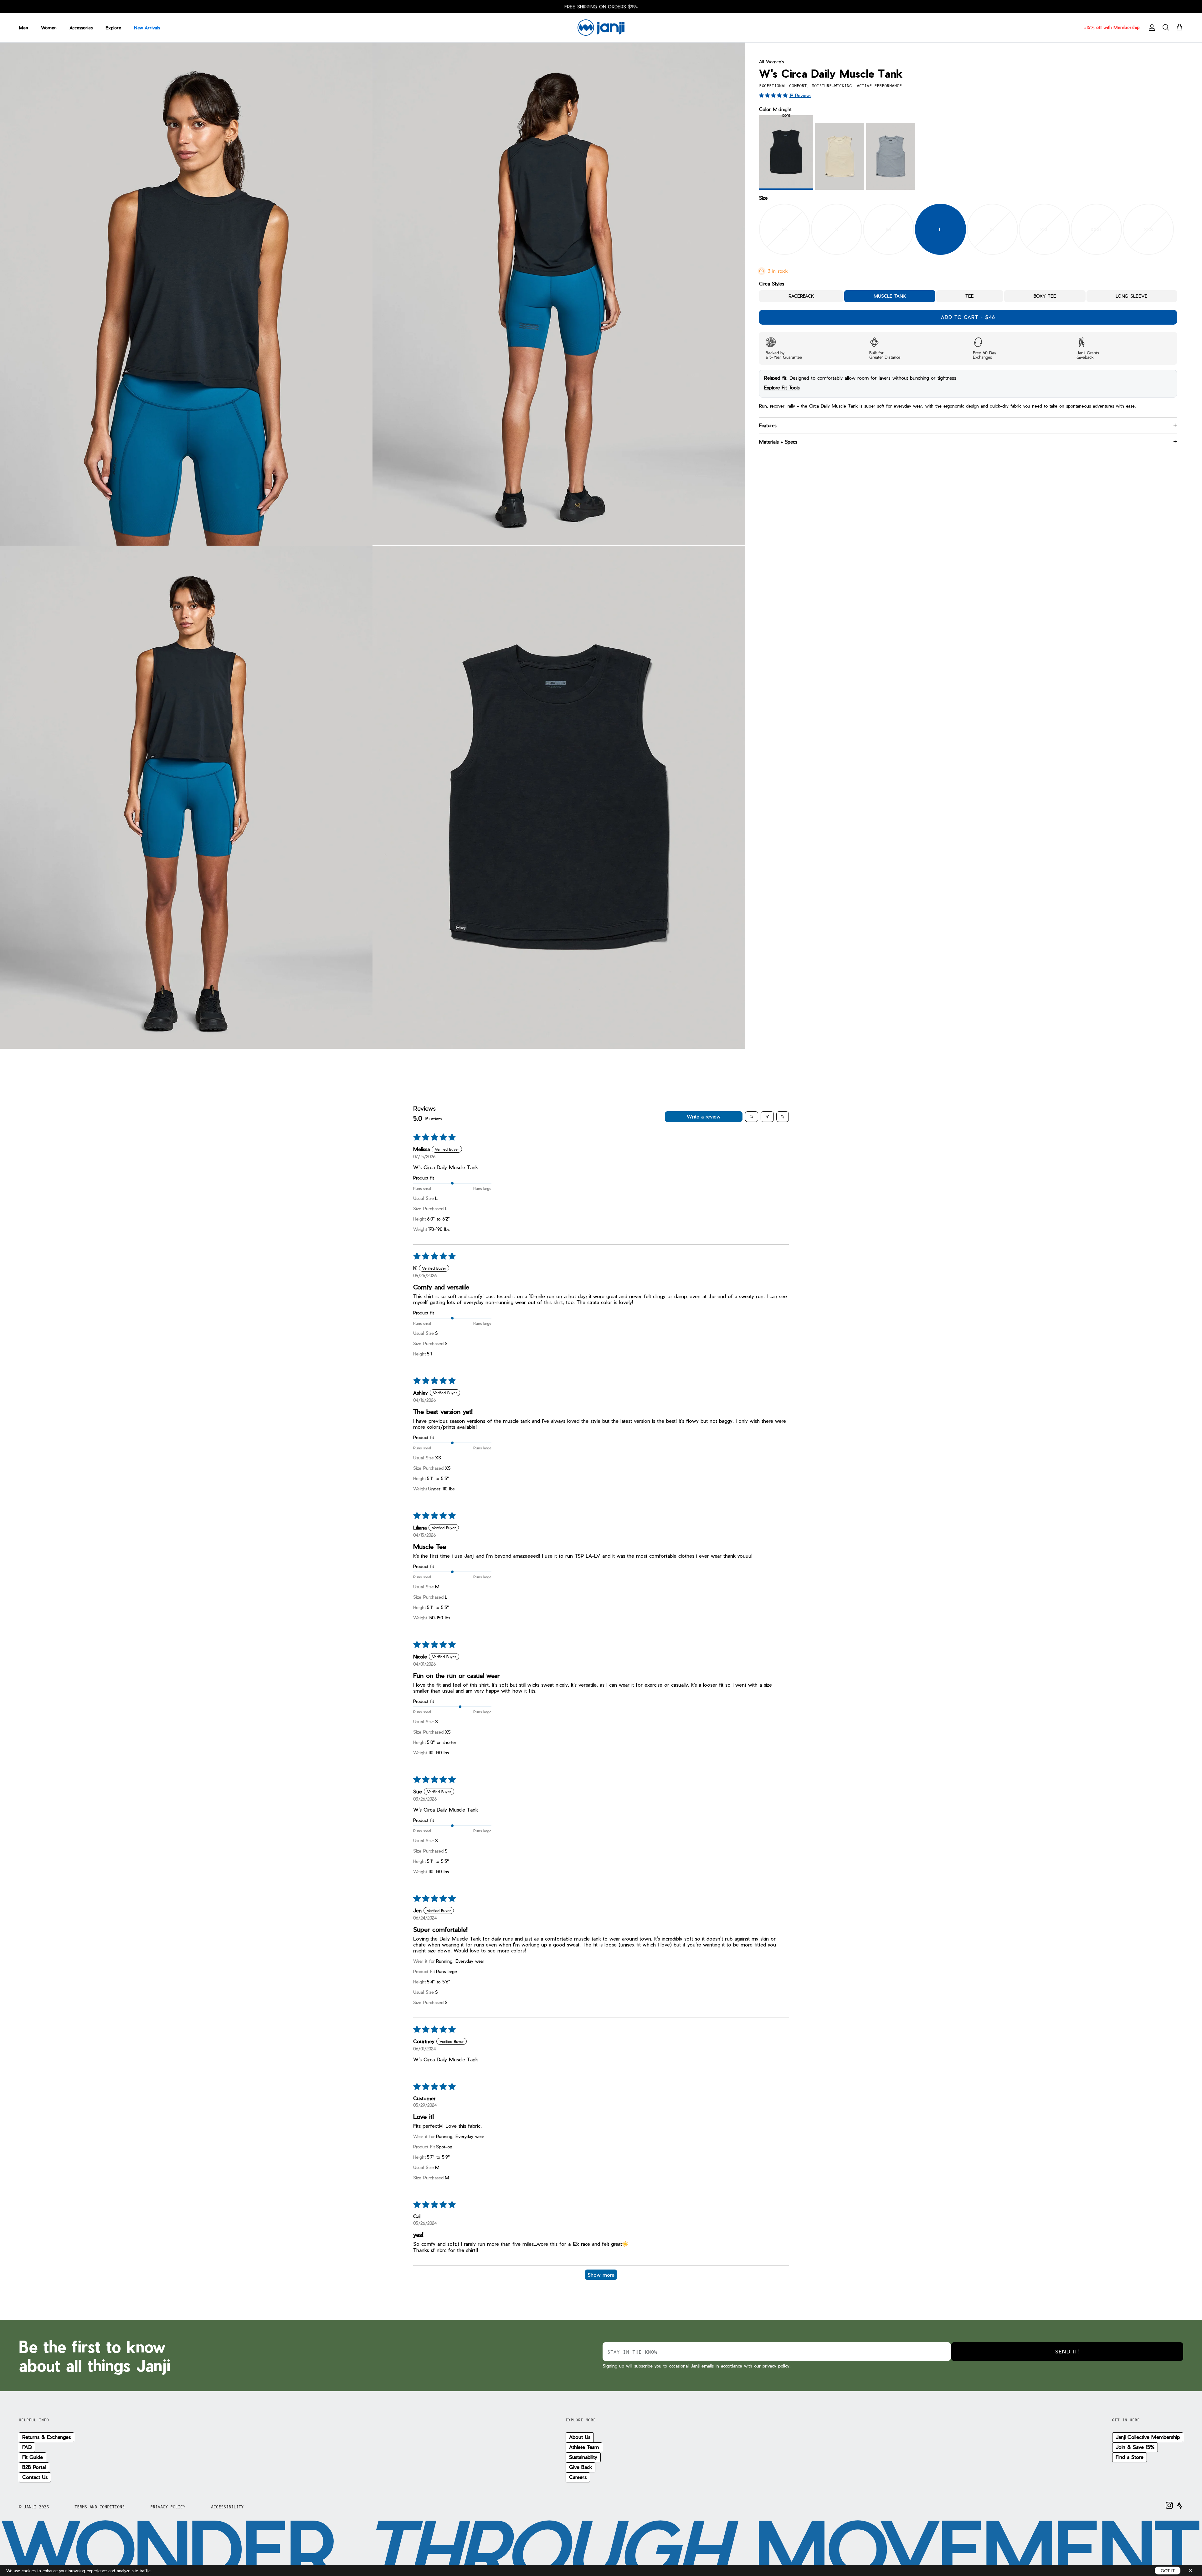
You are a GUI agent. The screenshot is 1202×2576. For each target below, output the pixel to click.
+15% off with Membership (1112, 27)
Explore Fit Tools (782, 388)
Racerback (801, 296)
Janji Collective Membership (1148, 2437)
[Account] (1151, 28)
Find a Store (1130, 2457)
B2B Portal (34, 2467)
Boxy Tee (1045, 296)
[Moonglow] (840, 157)
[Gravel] (891, 157)
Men (23, 28)
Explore (113, 28)
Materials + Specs (778, 442)
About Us (580, 2437)
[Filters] (767, 1117)
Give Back (580, 2467)
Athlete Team (584, 2447)
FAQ (27, 2447)
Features (768, 425)
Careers (578, 2477)
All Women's (771, 62)
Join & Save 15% (1135, 2447)
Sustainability (583, 2457)
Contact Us (35, 2477)
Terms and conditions (100, 2507)
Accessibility (227, 2507)
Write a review (704, 1116)
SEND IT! (1067, 2351)
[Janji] (601, 28)
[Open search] (752, 1117)
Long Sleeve (1132, 296)
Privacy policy (168, 2507)
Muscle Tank (890, 296)
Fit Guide (33, 2457)
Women (49, 28)
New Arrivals (147, 28)
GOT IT (1168, 2571)
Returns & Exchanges (46, 2437)
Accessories (81, 28)
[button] (774, 95)
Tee (970, 296)
